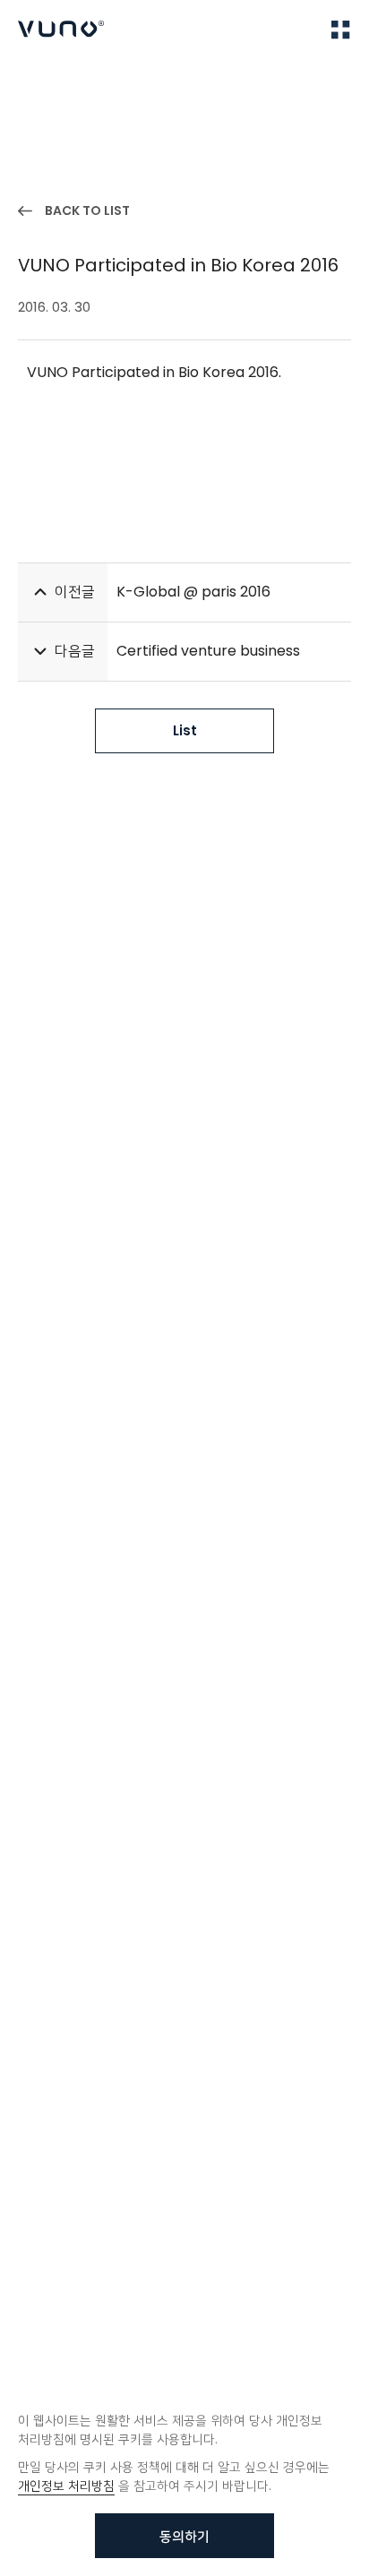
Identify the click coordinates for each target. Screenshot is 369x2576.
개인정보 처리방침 (66, 2486)
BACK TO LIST (87, 210)
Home (35, 82)
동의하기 (184, 2536)
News (90, 82)
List (185, 730)
